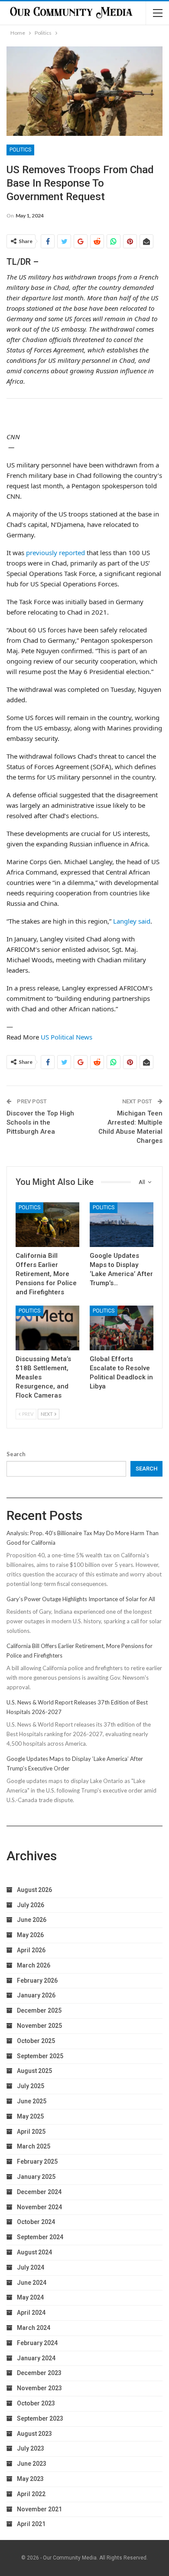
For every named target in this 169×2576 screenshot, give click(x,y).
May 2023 (30, 2479)
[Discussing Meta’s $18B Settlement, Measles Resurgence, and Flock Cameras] (47, 1328)
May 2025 (30, 2116)
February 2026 (37, 1981)
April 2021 (31, 2524)
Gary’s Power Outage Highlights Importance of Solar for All (81, 1599)
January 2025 (36, 2177)
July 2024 (31, 2267)
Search (16, 1454)
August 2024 (34, 2252)
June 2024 (32, 2283)
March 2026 (34, 1965)
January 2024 (36, 2358)
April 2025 (31, 2132)
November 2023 (39, 2388)
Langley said (132, 921)
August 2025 (34, 2071)
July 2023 (31, 2448)
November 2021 (39, 2509)
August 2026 (34, 1890)
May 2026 (30, 1935)
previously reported (55, 553)
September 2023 (40, 2418)
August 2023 (34, 2434)
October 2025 (36, 2041)
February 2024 (37, 2343)
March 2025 (34, 2146)
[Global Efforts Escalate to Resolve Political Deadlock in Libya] (122, 1328)
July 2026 (31, 1905)
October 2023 (36, 2403)
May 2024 (30, 2297)
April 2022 (31, 2494)
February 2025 (37, 2161)
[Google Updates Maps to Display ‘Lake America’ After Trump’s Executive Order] (122, 1225)
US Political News (67, 1037)
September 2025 (40, 2056)
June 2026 (32, 1920)
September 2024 (40, 2237)
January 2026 (36, 1995)
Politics (20, 150)
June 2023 (32, 2464)
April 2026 (31, 1950)
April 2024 (31, 2313)
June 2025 (32, 2101)
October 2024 (36, 2222)
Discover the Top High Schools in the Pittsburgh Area (40, 1122)
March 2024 (34, 2328)
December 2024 (39, 2192)
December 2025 (39, 2010)
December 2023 (39, 2373)
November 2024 (39, 2207)
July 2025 (31, 2086)
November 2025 (39, 2026)
